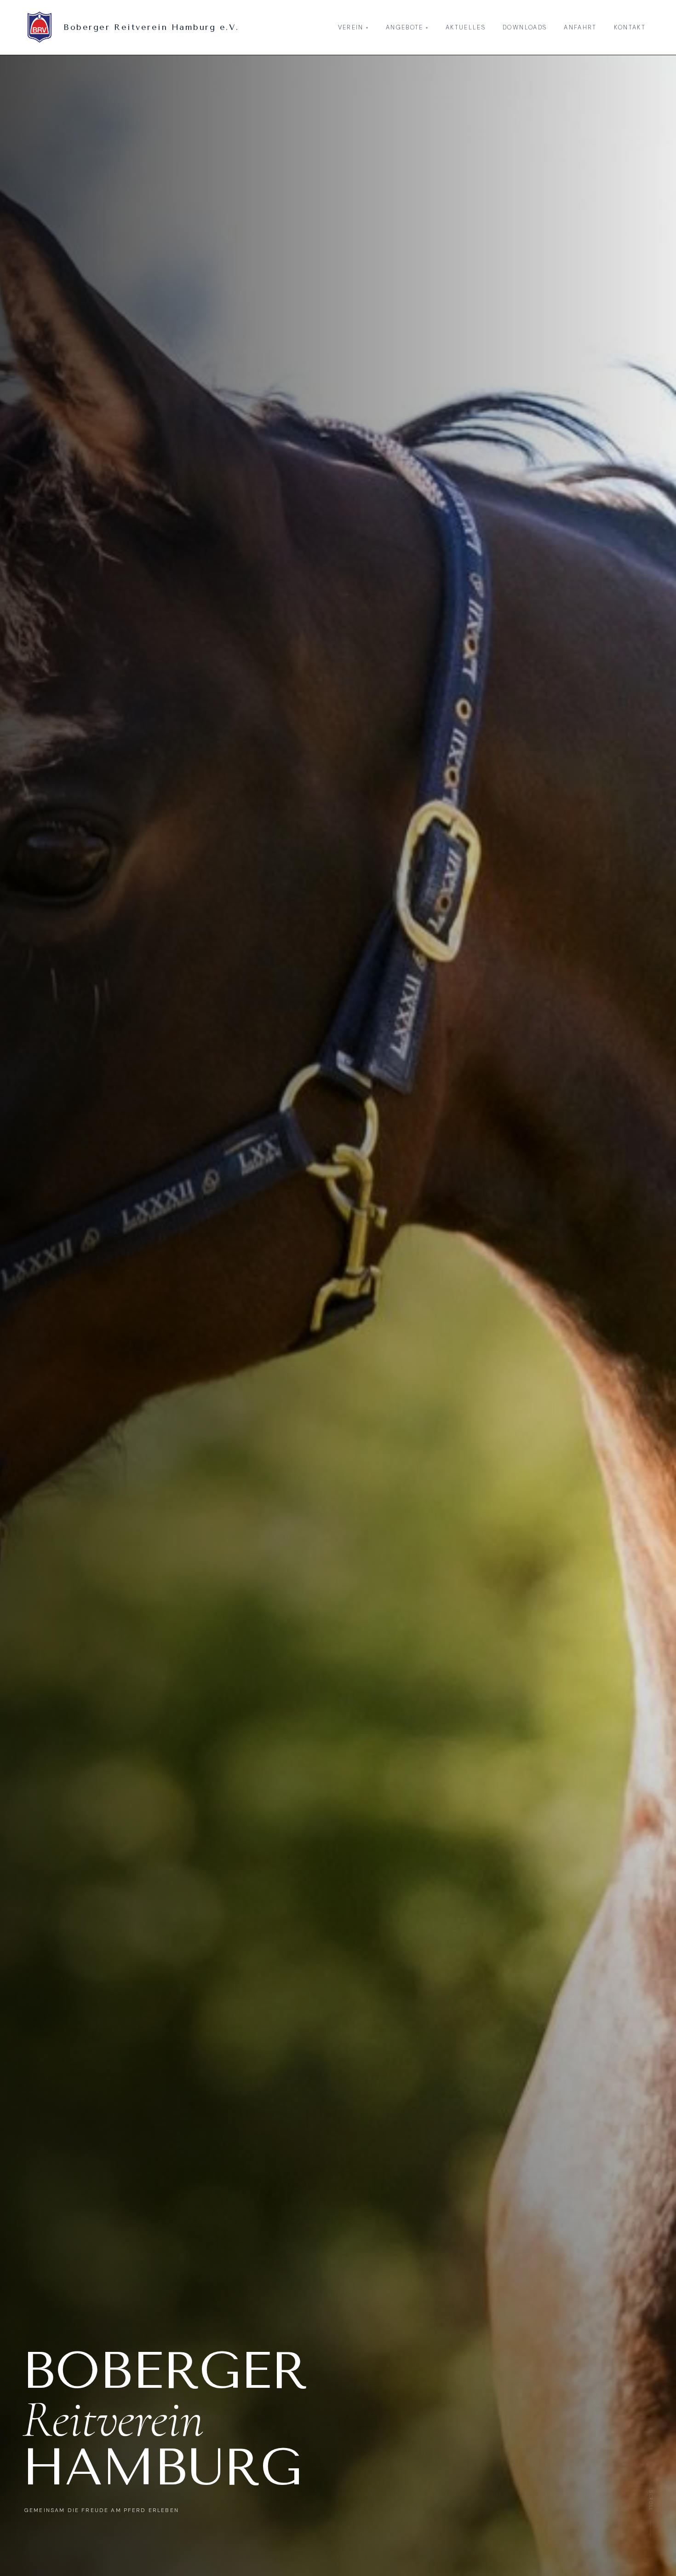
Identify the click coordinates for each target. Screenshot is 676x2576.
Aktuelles (466, 27)
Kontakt (630, 27)
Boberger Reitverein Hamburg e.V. (151, 27)
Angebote (407, 27)
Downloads (525, 27)
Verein (353, 27)
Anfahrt (580, 27)
